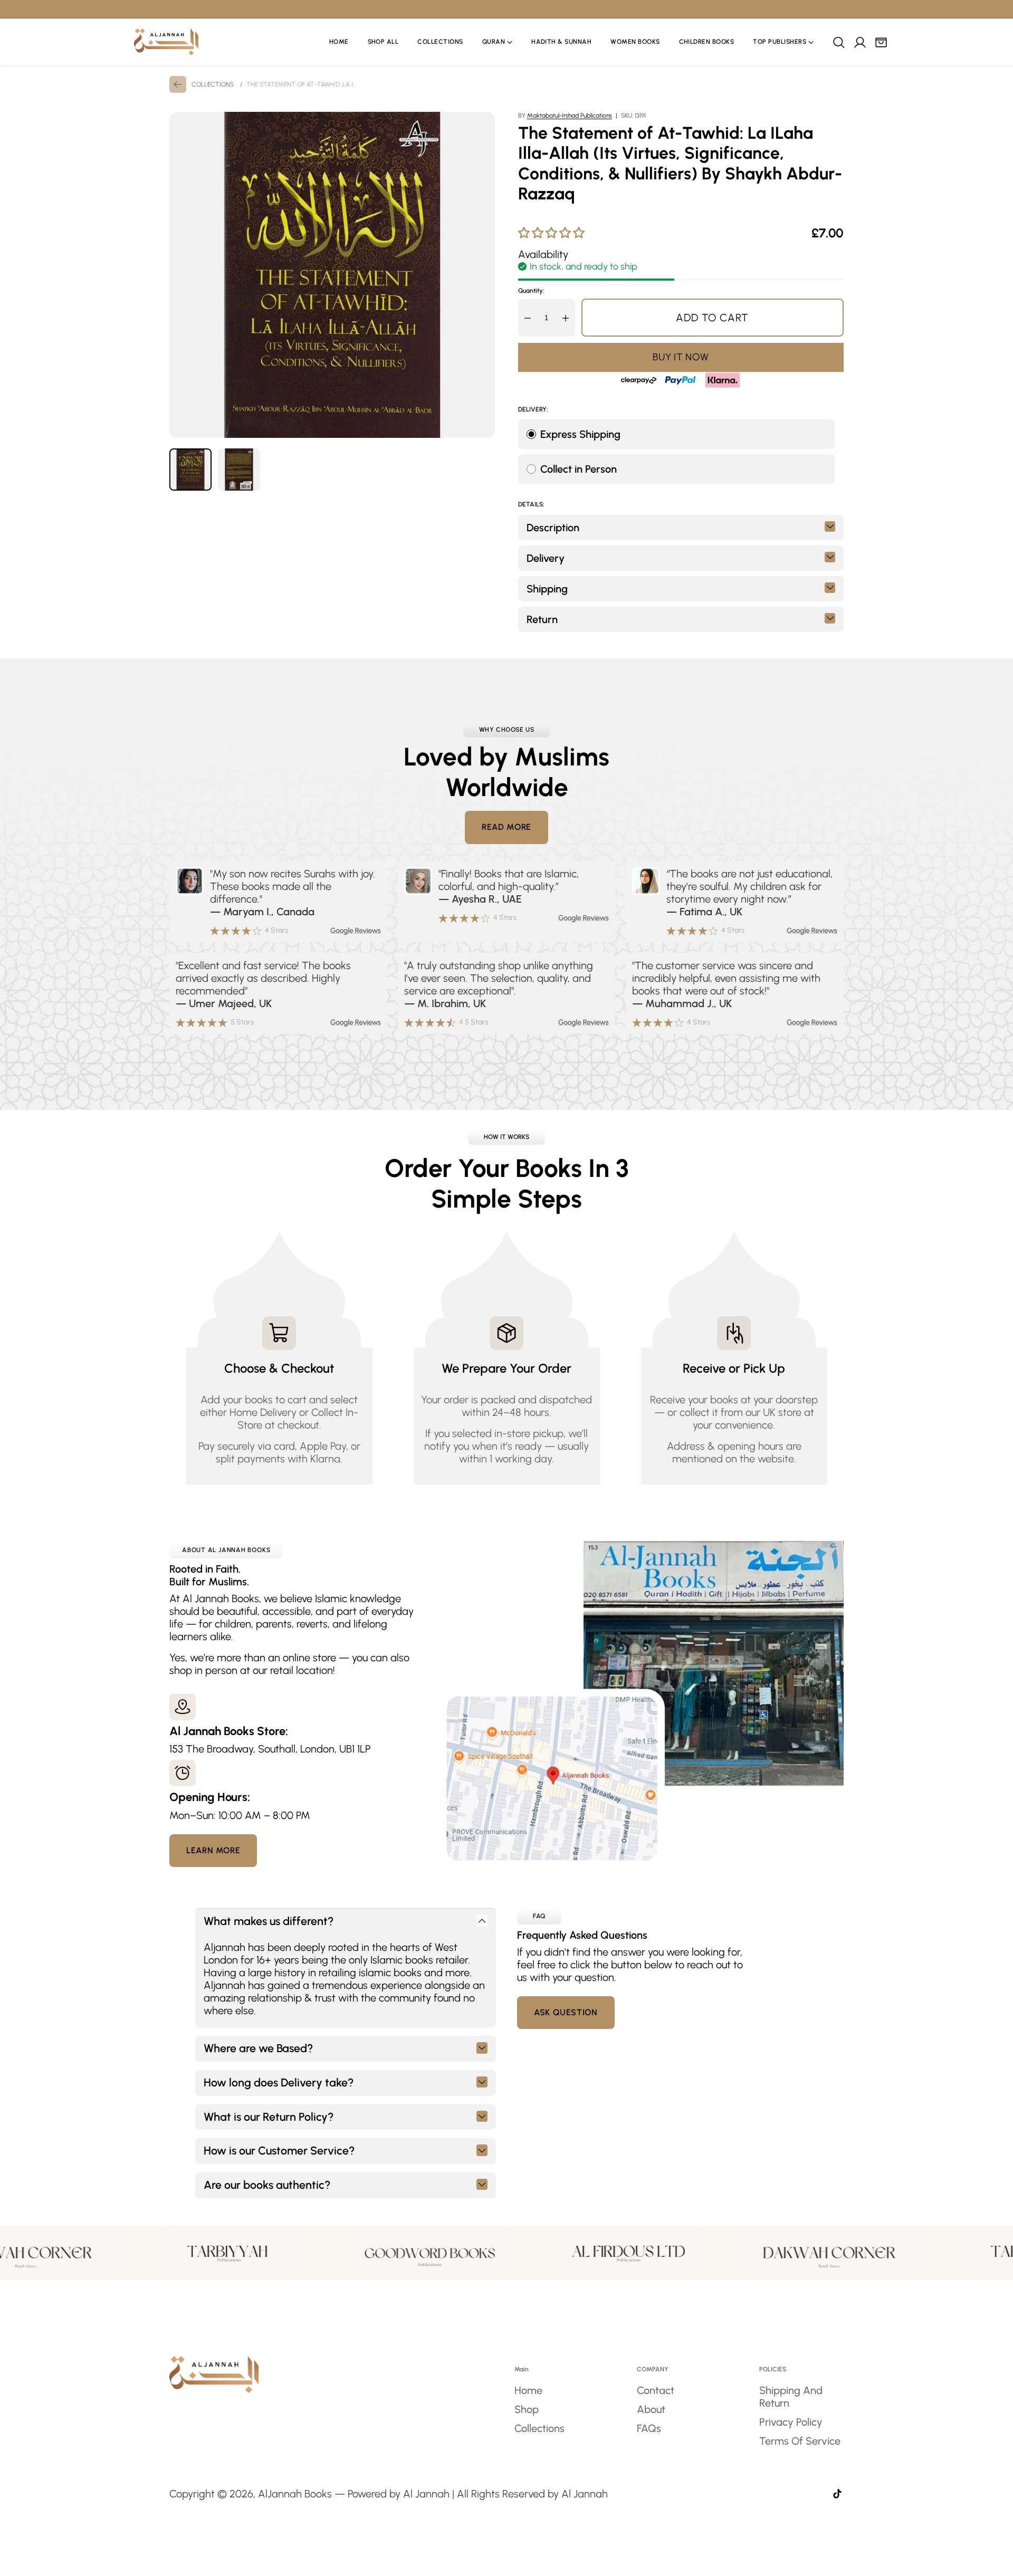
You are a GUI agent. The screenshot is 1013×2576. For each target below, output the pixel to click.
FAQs (649, 2428)
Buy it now (681, 357)
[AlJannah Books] (166, 42)
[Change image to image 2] (239, 470)
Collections (539, 2428)
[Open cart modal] (881, 42)
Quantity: (531, 291)
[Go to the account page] (859, 42)
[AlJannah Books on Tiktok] (837, 2495)
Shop (527, 2409)
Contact (656, 2390)
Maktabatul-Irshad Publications (570, 116)
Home (528, 2390)
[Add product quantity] (566, 318)
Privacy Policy (791, 2422)
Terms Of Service (800, 2441)
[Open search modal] (838, 42)
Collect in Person (579, 469)
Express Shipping (580, 434)
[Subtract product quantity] (528, 318)
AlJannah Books (295, 2494)
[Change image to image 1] (190, 470)
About (651, 2409)
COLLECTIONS (213, 84)
